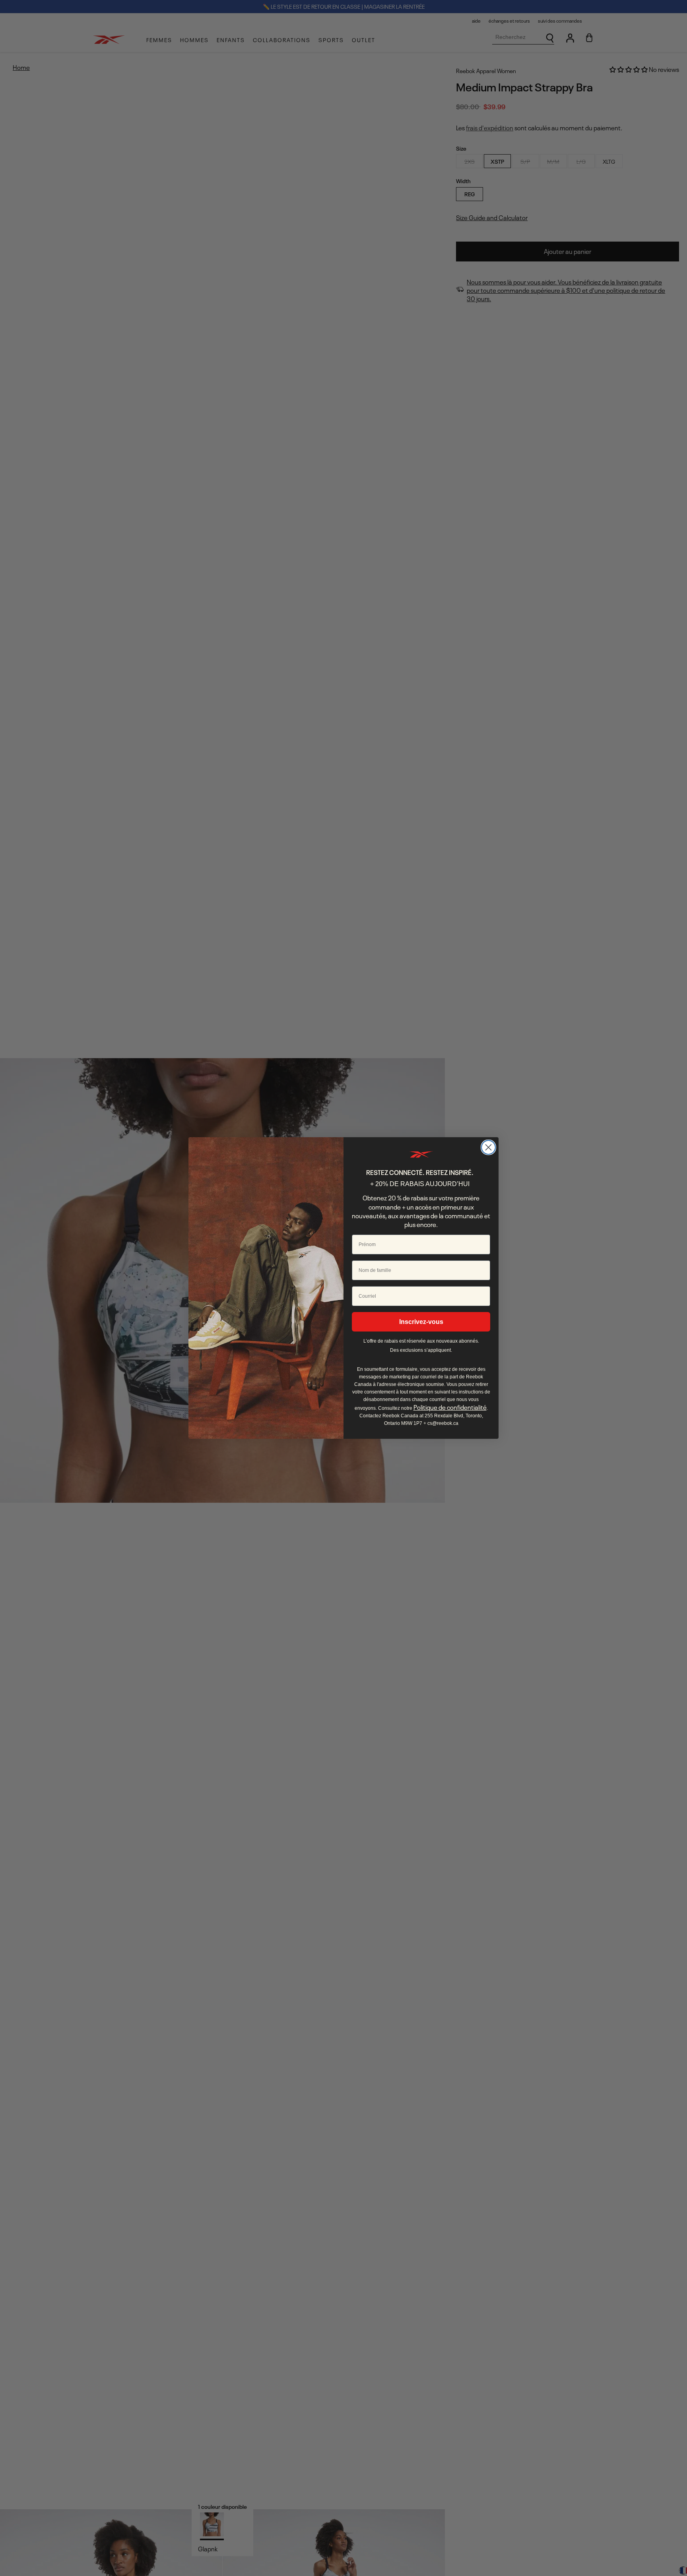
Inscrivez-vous (421, 1322)
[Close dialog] (488, 1147)
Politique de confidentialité (450, 1407)
